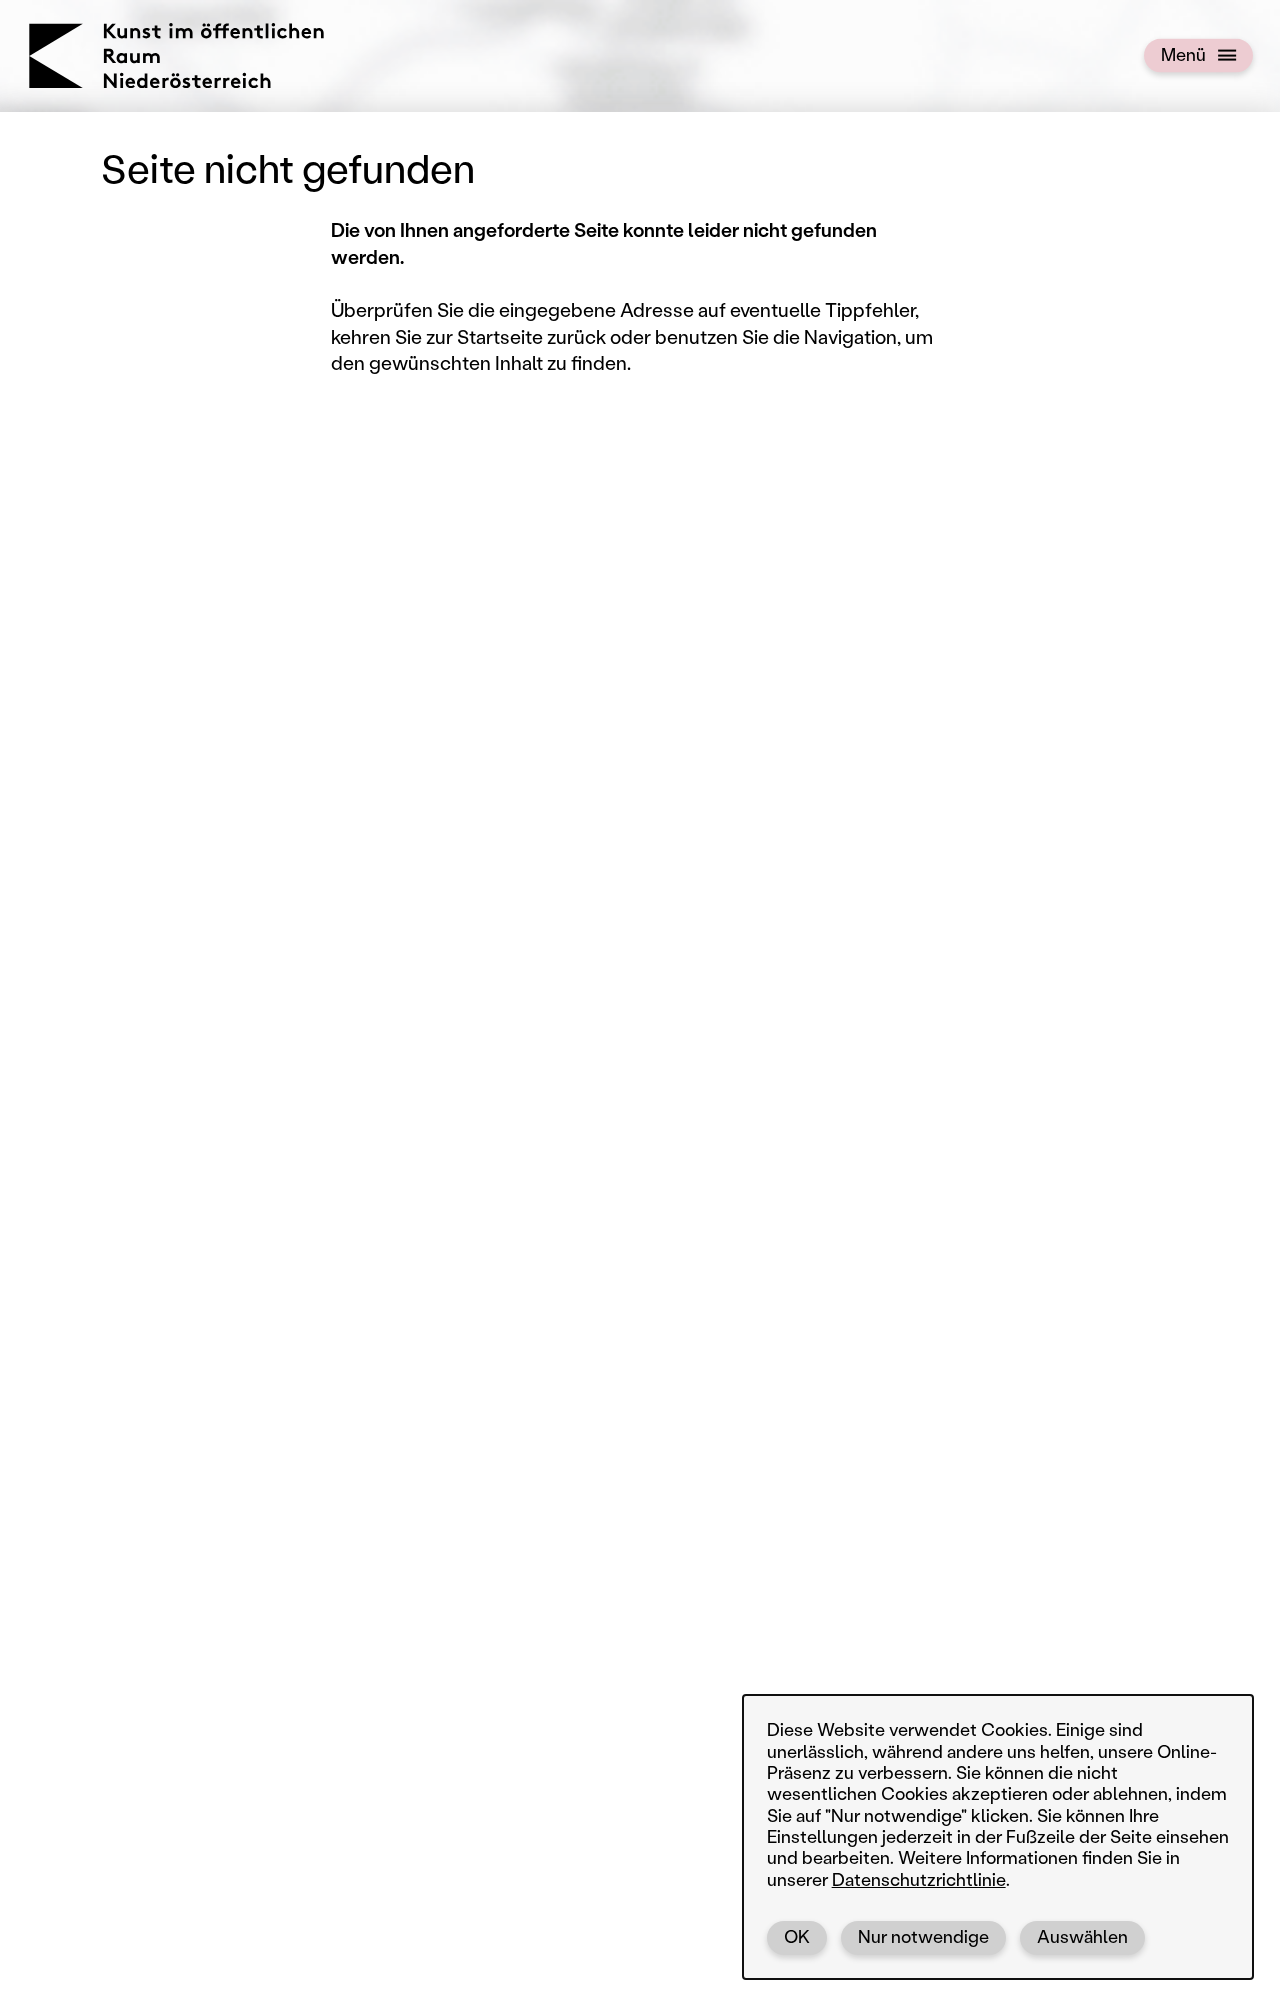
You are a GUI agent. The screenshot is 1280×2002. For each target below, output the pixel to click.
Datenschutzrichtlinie (919, 1879)
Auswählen (1082, 1936)
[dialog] (998, 1837)
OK (797, 1936)
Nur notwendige (923, 1936)
